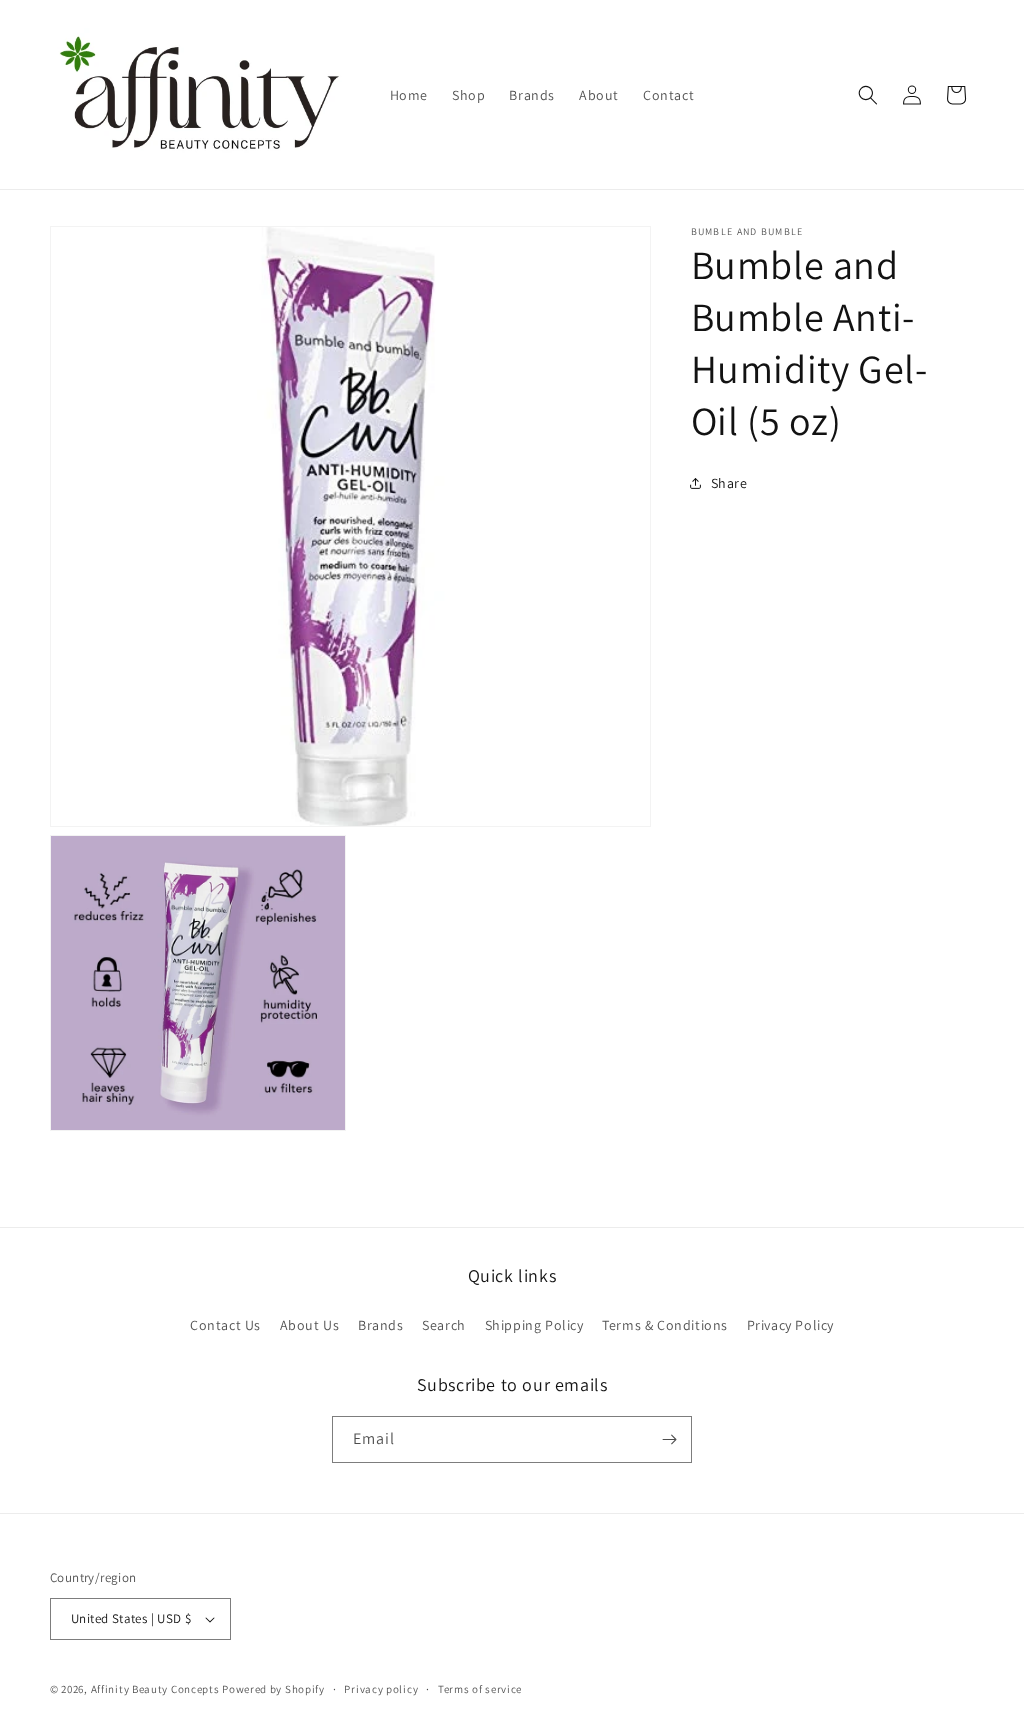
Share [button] (729, 483)
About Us (310, 1325)
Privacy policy (381, 1689)
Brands (381, 1325)
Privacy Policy (790, 1325)
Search (444, 1325)
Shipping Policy (534, 1325)
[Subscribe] (669, 1439)
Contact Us (225, 1325)
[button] (868, 95)
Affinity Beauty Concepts (155, 1689)
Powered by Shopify (273, 1689)
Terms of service (480, 1689)
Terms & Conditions (665, 1325)
